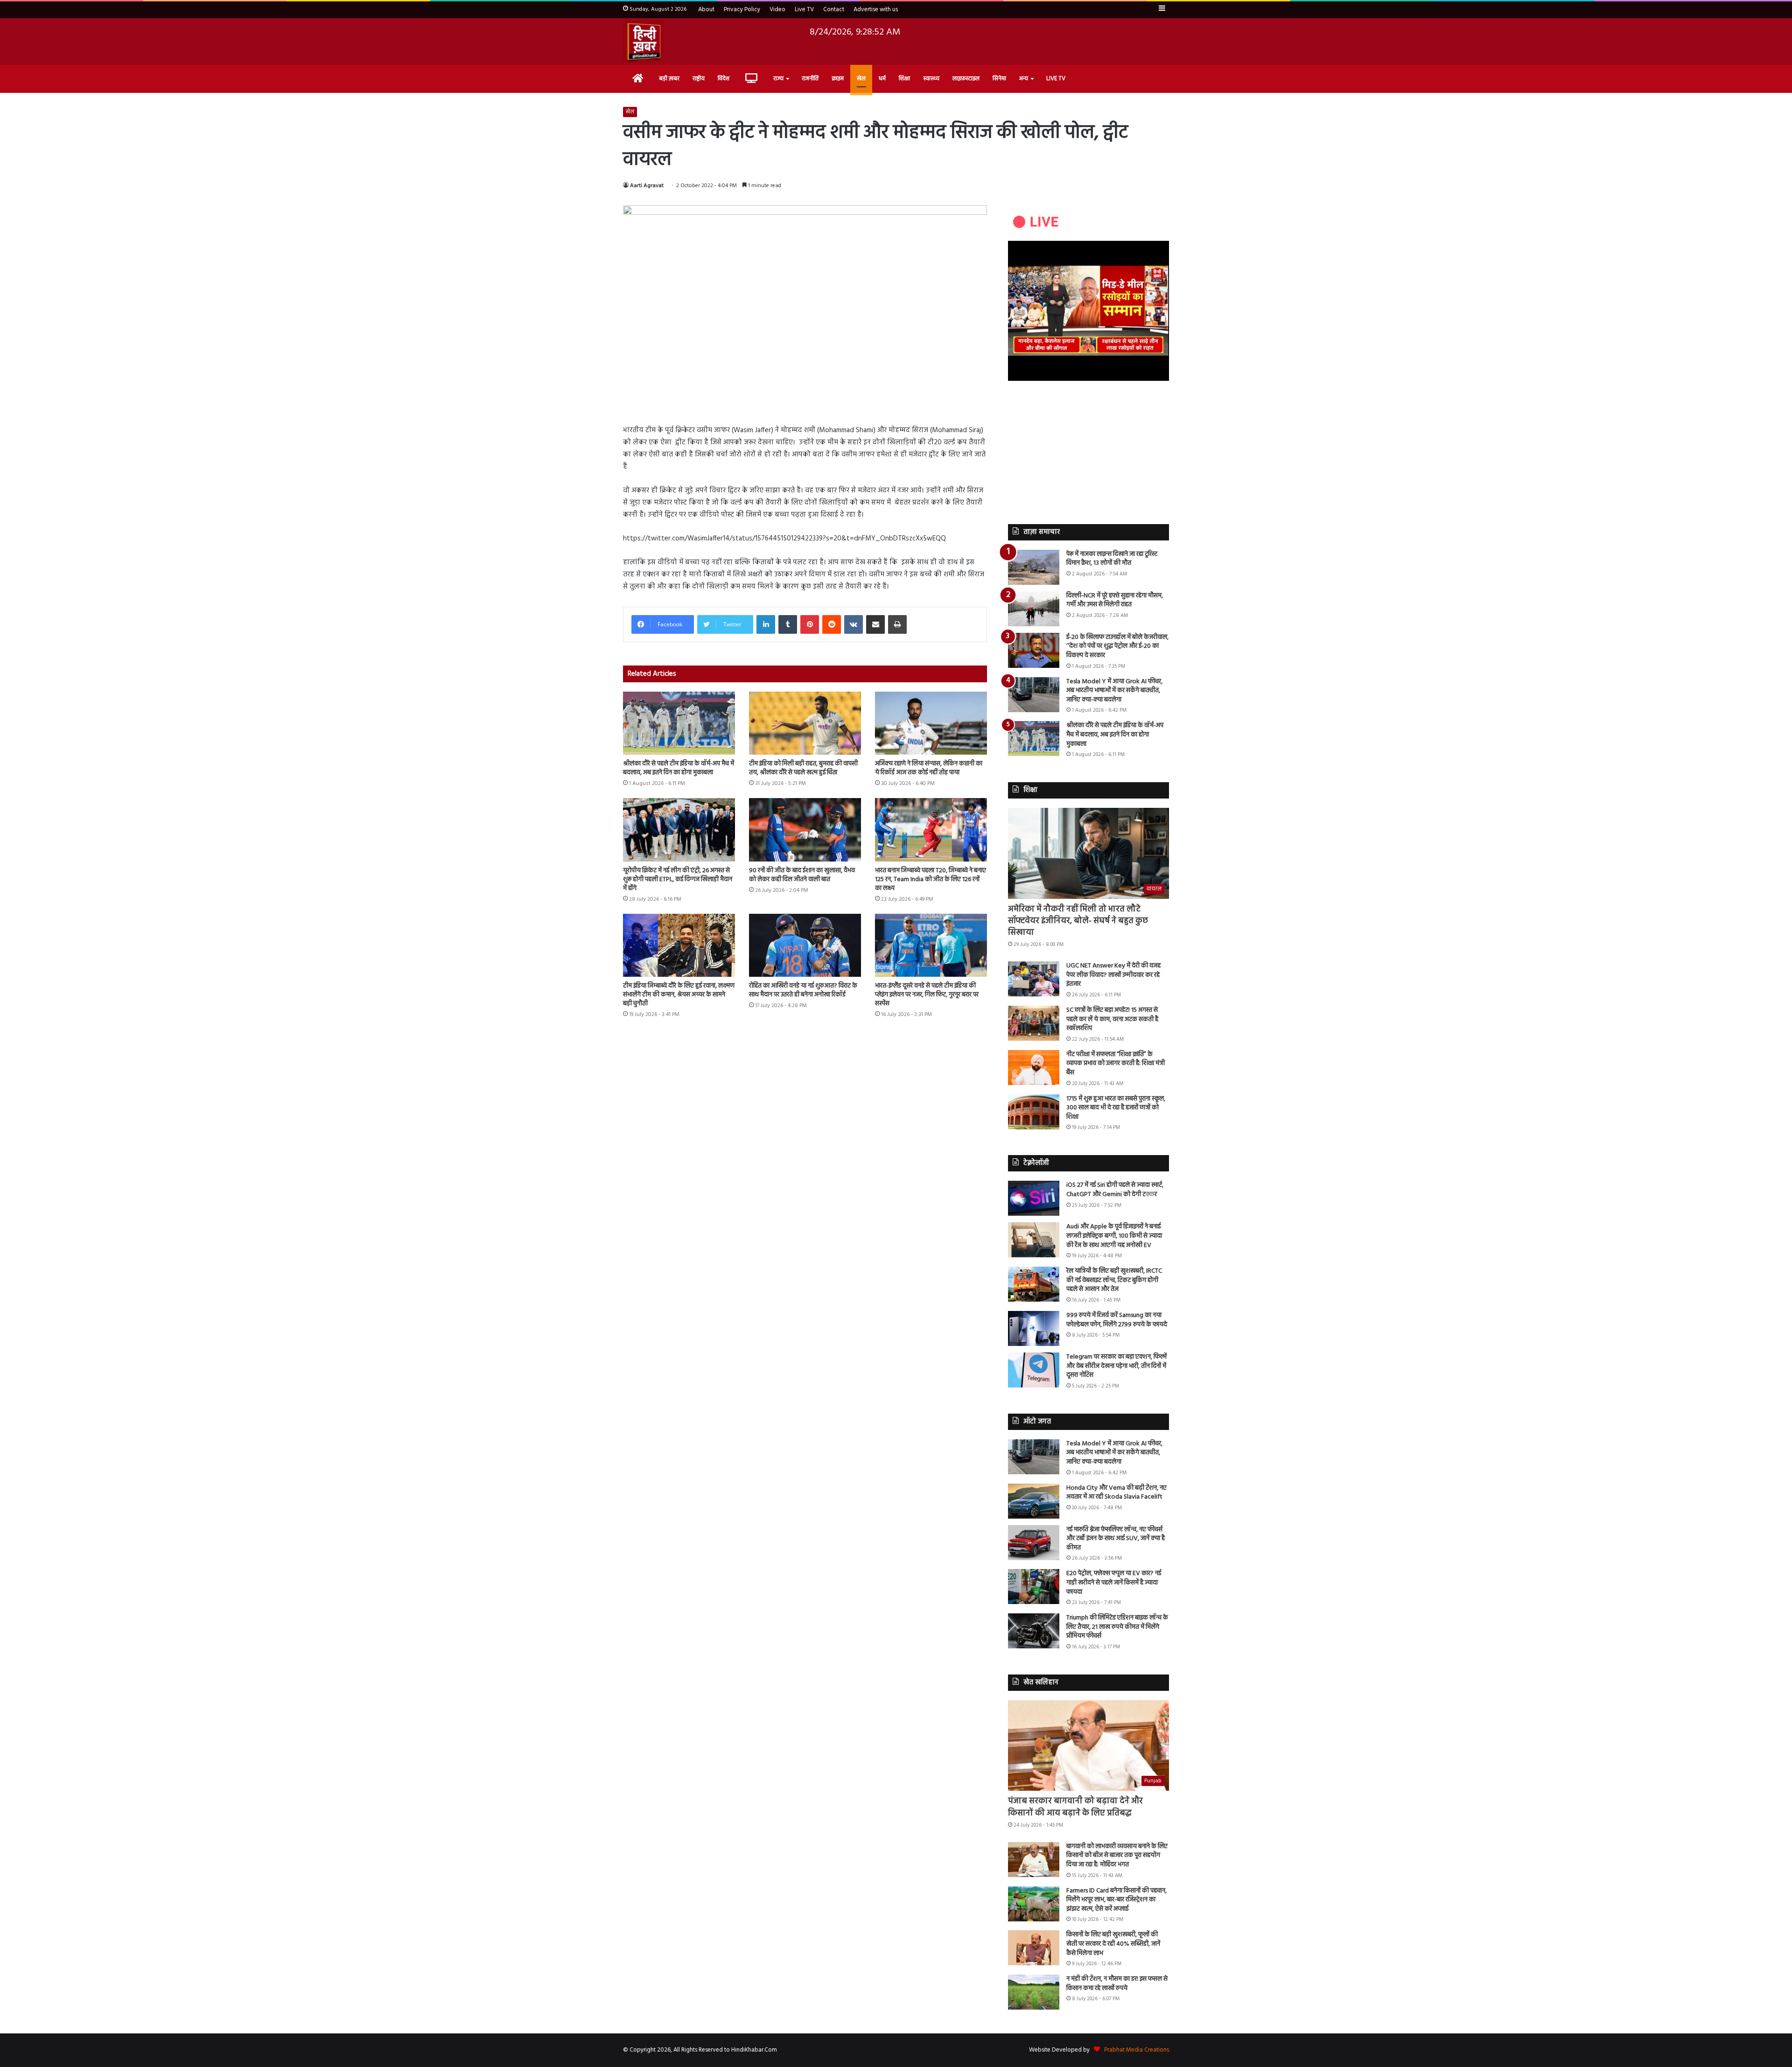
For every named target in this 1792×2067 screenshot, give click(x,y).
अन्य (1024, 79)
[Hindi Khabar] (644, 42)
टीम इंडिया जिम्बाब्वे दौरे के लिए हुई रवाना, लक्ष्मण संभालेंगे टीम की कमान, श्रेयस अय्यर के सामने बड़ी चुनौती (679, 995)
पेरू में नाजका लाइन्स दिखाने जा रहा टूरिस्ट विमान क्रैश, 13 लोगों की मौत (1112, 559)
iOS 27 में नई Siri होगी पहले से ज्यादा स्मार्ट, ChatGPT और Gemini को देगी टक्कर (1115, 1190)
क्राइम (838, 79)
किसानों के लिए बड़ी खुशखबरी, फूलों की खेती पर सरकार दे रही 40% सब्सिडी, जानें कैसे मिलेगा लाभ (1113, 1944)
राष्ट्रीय (699, 79)
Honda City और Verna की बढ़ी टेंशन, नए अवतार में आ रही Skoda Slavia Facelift (1116, 1493)
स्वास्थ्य (931, 79)
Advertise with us (876, 10)
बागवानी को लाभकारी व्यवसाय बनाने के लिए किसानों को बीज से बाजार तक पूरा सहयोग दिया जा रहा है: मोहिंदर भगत (1117, 1856)
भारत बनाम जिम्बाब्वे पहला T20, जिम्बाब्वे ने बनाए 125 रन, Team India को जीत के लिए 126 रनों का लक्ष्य (931, 879)
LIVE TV (1056, 79)
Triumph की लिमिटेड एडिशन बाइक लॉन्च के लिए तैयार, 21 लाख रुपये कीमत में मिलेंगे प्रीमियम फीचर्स (1117, 1627)
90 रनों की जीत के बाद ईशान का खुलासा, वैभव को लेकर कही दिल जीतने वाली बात (802, 875)
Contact (834, 10)
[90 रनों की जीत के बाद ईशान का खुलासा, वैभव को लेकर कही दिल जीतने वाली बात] (805, 830)
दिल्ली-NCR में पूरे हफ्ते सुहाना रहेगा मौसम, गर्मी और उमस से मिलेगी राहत (1115, 600)
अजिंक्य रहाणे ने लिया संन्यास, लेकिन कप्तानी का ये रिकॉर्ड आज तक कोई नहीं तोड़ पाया (929, 768)
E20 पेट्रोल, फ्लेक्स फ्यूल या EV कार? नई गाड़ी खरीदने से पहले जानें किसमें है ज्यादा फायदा (1114, 1583)
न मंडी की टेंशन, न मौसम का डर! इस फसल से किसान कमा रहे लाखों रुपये (1117, 1984)
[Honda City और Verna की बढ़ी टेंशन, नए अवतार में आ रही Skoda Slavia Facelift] (1034, 1501)
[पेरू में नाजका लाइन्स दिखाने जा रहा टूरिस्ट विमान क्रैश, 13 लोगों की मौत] (1034, 567)
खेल (861, 79)
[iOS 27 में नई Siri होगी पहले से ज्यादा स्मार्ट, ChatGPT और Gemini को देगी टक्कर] (1034, 1198)
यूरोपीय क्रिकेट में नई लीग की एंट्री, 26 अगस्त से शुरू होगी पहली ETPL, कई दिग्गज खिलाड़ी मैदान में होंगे (678, 879)
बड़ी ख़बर (669, 79)
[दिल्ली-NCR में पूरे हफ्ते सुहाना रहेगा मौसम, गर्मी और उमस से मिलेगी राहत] (1034, 609)
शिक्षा (904, 79)
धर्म (882, 79)
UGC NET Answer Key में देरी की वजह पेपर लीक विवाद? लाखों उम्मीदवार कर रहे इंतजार (1113, 975)
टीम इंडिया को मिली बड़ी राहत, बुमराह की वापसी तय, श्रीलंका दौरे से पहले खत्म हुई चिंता (803, 768)
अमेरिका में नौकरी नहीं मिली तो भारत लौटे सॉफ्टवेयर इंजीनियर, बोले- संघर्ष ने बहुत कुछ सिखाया (1078, 921)
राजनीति (810, 79)
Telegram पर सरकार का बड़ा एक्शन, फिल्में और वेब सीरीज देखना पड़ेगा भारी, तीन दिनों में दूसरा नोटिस (1116, 1366)
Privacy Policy (742, 10)
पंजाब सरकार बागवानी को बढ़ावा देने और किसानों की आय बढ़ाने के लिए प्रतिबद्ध (1075, 1807)
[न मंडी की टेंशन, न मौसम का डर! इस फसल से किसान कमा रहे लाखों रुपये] (1034, 1992)
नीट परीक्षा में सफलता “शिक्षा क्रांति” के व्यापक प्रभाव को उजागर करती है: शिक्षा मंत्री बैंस (1116, 1064)
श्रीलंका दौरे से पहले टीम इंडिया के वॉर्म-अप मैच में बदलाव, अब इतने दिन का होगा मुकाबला (679, 768)
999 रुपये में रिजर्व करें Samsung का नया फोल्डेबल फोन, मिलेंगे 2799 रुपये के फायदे (1117, 1320)
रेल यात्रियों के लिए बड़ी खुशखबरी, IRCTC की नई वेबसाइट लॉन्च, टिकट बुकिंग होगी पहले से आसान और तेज (1114, 1280)
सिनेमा (999, 79)
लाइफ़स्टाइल (966, 79)
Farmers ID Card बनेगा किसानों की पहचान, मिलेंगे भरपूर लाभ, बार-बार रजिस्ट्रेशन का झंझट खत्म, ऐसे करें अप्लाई (1116, 1900)
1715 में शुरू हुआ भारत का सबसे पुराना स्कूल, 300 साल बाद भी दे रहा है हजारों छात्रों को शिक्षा (1116, 1108)
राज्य (778, 79)
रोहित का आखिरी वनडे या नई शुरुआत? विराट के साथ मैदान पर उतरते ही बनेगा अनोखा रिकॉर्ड (803, 990)
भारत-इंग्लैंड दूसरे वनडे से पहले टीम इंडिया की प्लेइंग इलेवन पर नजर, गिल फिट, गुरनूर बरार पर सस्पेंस (927, 995)
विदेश (724, 79)
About (706, 10)
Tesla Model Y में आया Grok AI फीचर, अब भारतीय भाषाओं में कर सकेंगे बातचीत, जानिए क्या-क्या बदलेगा (1114, 691)
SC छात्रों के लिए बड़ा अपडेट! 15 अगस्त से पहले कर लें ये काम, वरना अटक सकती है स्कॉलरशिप (1112, 1019)
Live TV (804, 10)
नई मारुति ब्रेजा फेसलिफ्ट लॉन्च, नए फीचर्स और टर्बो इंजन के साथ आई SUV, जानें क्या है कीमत (1116, 1539)
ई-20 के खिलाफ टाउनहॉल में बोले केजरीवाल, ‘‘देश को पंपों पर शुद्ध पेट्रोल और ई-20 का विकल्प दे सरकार (1117, 646)
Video (777, 10)
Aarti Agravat (647, 186)
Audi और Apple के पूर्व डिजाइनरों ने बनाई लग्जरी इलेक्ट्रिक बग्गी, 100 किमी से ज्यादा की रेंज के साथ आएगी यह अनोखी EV (1114, 1236)
